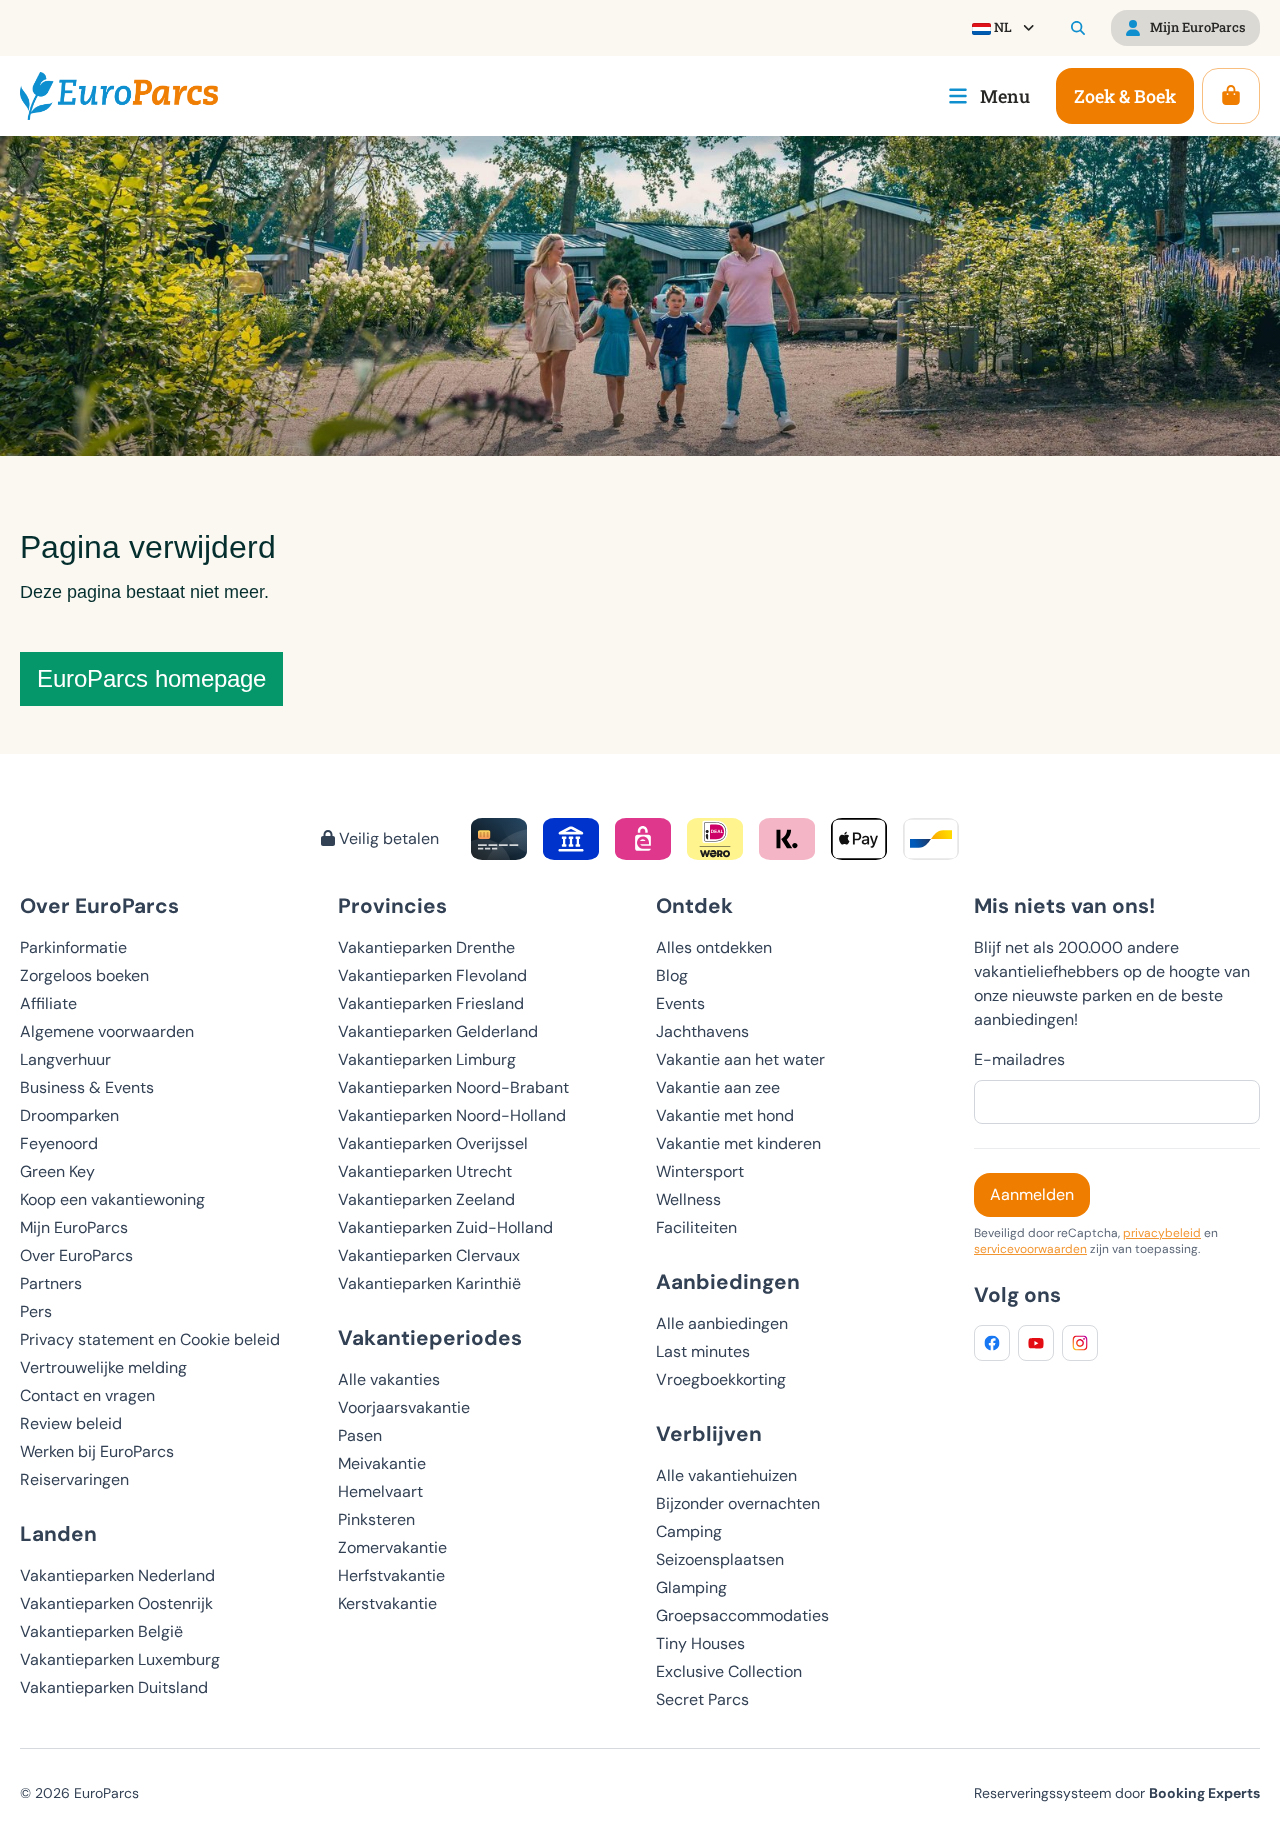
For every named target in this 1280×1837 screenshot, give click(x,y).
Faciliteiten (696, 1227)
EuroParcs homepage (151, 678)
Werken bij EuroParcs (97, 1451)
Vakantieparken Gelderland (438, 1031)
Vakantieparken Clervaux (429, 1255)
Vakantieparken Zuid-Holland (445, 1227)
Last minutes (703, 1351)
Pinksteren (376, 1519)
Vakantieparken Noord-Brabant (453, 1087)
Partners (51, 1283)
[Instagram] (1080, 1343)
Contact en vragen (87, 1395)
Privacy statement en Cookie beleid (150, 1339)
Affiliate (48, 1003)
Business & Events (87, 1087)
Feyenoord (59, 1143)
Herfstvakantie (391, 1575)
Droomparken (69, 1115)
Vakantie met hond (725, 1115)
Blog (672, 975)
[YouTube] (1036, 1343)
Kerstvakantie (387, 1603)
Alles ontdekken (714, 947)
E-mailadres (1019, 1059)
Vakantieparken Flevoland (432, 975)
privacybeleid (1162, 1233)
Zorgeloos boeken (84, 975)
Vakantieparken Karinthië (429, 1283)
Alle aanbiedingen (722, 1323)
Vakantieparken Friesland (431, 1003)
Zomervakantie (392, 1547)
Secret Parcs (702, 1699)
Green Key (57, 1171)
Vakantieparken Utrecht (425, 1171)
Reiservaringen (74, 1479)
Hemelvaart (380, 1491)
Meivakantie (382, 1463)
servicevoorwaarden (1030, 1249)
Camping (689, 1531)
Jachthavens (702, 1031)
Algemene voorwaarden (107, 1031)
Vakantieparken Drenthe (426, 947)
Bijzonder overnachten (738, 1503)
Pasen (360, 1435)
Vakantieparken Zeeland (426, 1199)
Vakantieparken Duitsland (114, 1687)
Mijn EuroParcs (74, 1227)
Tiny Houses (700, 1643)
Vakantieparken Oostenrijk (116, 1603)
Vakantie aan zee (718, 1087)
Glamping (691, 1587)
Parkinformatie (73, 947)
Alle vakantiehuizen (726, 1475)
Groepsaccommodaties (742, 1615)
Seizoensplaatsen (720, 1559)
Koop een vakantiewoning (112, 1199)
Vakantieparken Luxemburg (120, 1659)
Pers (36, 1311)
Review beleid (71, 1423)
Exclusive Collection (729, 1671)
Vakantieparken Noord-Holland (452, 1115)
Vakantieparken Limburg (427, 1059)
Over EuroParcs (76, 1255)
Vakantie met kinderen (738, 1143)
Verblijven (709, 1433)
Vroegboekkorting (721, 1379)
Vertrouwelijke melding (103, 1367)
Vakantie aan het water (740, 1059)
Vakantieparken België (101, 1631)
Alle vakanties (389, 1379)
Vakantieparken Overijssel (433, 1143)
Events (680, 1003)
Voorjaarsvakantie (404, 1407)
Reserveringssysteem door (1117, 1793)
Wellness (688, 1199)
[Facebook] (992, 1343)
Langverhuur (65, 1059)
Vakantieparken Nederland (117, 1575)
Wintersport (700, 1171)
